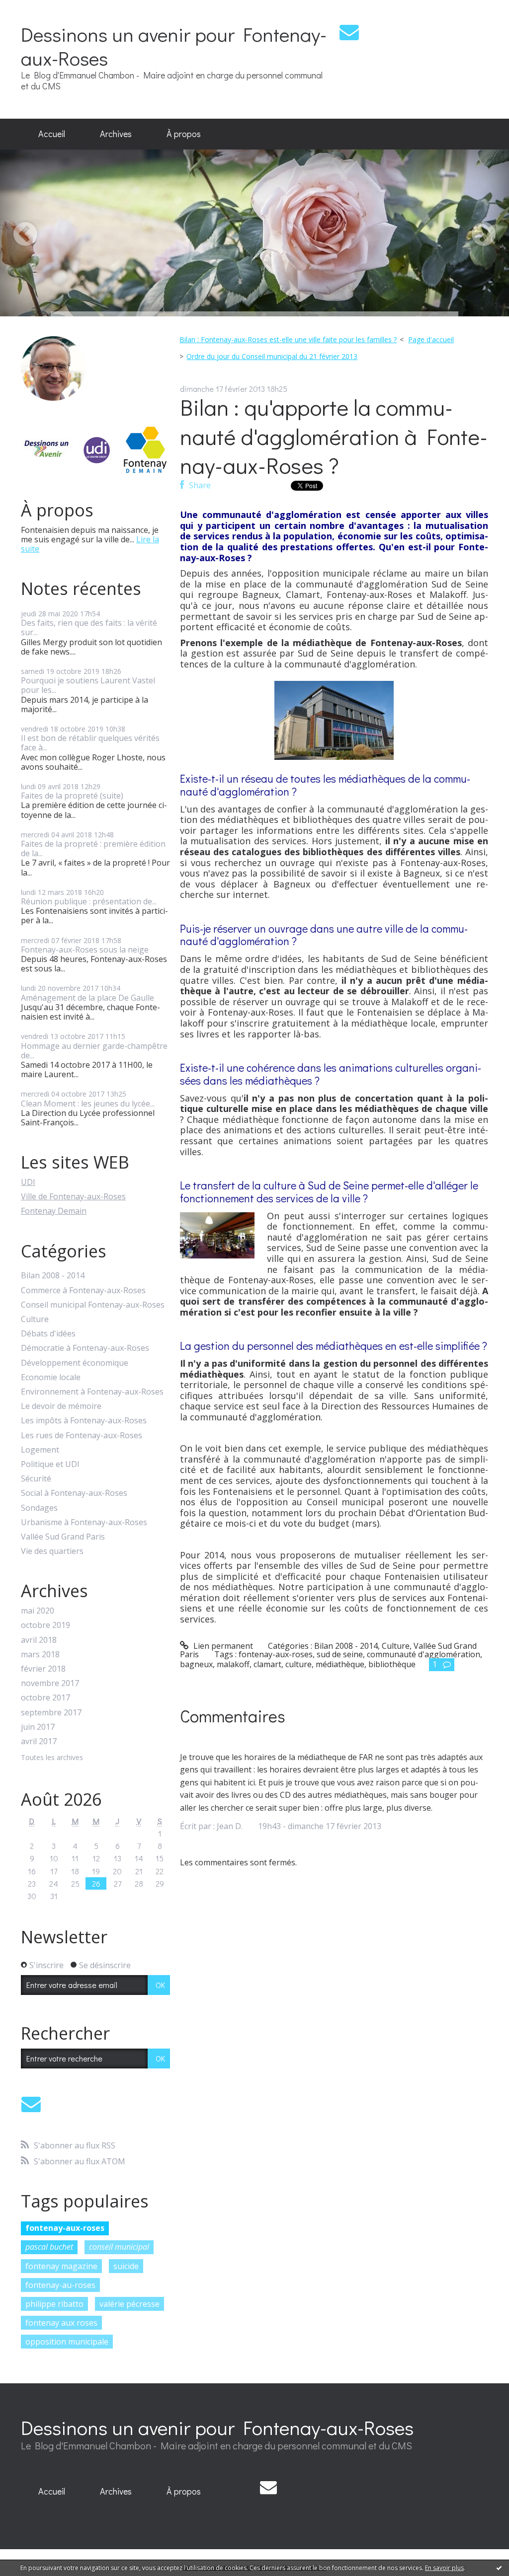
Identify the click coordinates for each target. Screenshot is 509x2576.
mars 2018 (40, 1655)
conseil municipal (119, 2247)
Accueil (52, 134)
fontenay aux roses (61, 2323)
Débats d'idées (48, 1334)
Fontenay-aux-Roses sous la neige (85, 950)
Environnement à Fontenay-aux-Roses (92, 1392)
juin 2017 (38, 1727)
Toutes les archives (52, 1758)
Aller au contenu (36, 9)
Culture (35, 1319)
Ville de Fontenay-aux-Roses (73, 1196)
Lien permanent (222, 1646)
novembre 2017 (50, 1683)
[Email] (349, 32)
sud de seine (340, 1654)
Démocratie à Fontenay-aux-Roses (85, 1348)
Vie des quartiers (52, 1551)
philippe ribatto (54, 2304)
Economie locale (51, 1377)
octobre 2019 (45, 1625)
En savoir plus (444, 2568)
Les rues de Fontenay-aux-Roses (82, 1435)
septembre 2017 (51, 1713)
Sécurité (36, 1479)
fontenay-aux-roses (65, 2228)
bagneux (196, 1664)
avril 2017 (39, 1741)
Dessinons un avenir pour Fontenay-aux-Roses (174, 46)
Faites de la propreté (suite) (72, 796)
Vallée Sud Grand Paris (63, 1537)
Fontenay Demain (54, 1211)
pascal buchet (49, 2247)
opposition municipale (67, 2342)
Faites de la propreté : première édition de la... (93, 848)
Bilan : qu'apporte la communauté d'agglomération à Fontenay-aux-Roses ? (334, 436)
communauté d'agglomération (424, 1654)
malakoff (233, 1664)
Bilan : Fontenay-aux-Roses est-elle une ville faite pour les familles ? (288, 339)
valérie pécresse (129, 2304)
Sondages (39, 1508)
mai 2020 (38, 1611)
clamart (267, 1664)
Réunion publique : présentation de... (89, 901)
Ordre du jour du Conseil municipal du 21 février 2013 (272, 356)
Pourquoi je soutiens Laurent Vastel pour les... (88, 685)
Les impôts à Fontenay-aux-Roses (84, 1421)
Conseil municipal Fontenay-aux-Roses (93, 1305)
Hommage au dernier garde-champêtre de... (94, 1051)
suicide (126, 2266)
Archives (116, 134)
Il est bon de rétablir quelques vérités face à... (90, 743)
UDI (28, 1182)
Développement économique (75, 1363)
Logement (40, 1450)
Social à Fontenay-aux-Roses (74, 1493)
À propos (184, 134)
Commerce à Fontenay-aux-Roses (83, 1290)
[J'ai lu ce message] (499, 2568)
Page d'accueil (431, 339)
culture (298, 1664)
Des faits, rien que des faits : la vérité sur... (89, 627)
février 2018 (43, 1669)
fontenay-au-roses (60, 2285)
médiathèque (340, 1664)
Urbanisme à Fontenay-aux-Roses (84, 1522)
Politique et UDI (50, 1464)
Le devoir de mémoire (61, 1406)
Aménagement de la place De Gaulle (87, 998)
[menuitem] (52, 134)
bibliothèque (392, 1664)
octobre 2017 (45, 1698)
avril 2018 (39, 1640)
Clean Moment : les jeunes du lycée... (88, 1104)
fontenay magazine (61, 2266)
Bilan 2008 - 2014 (53, 1276)
